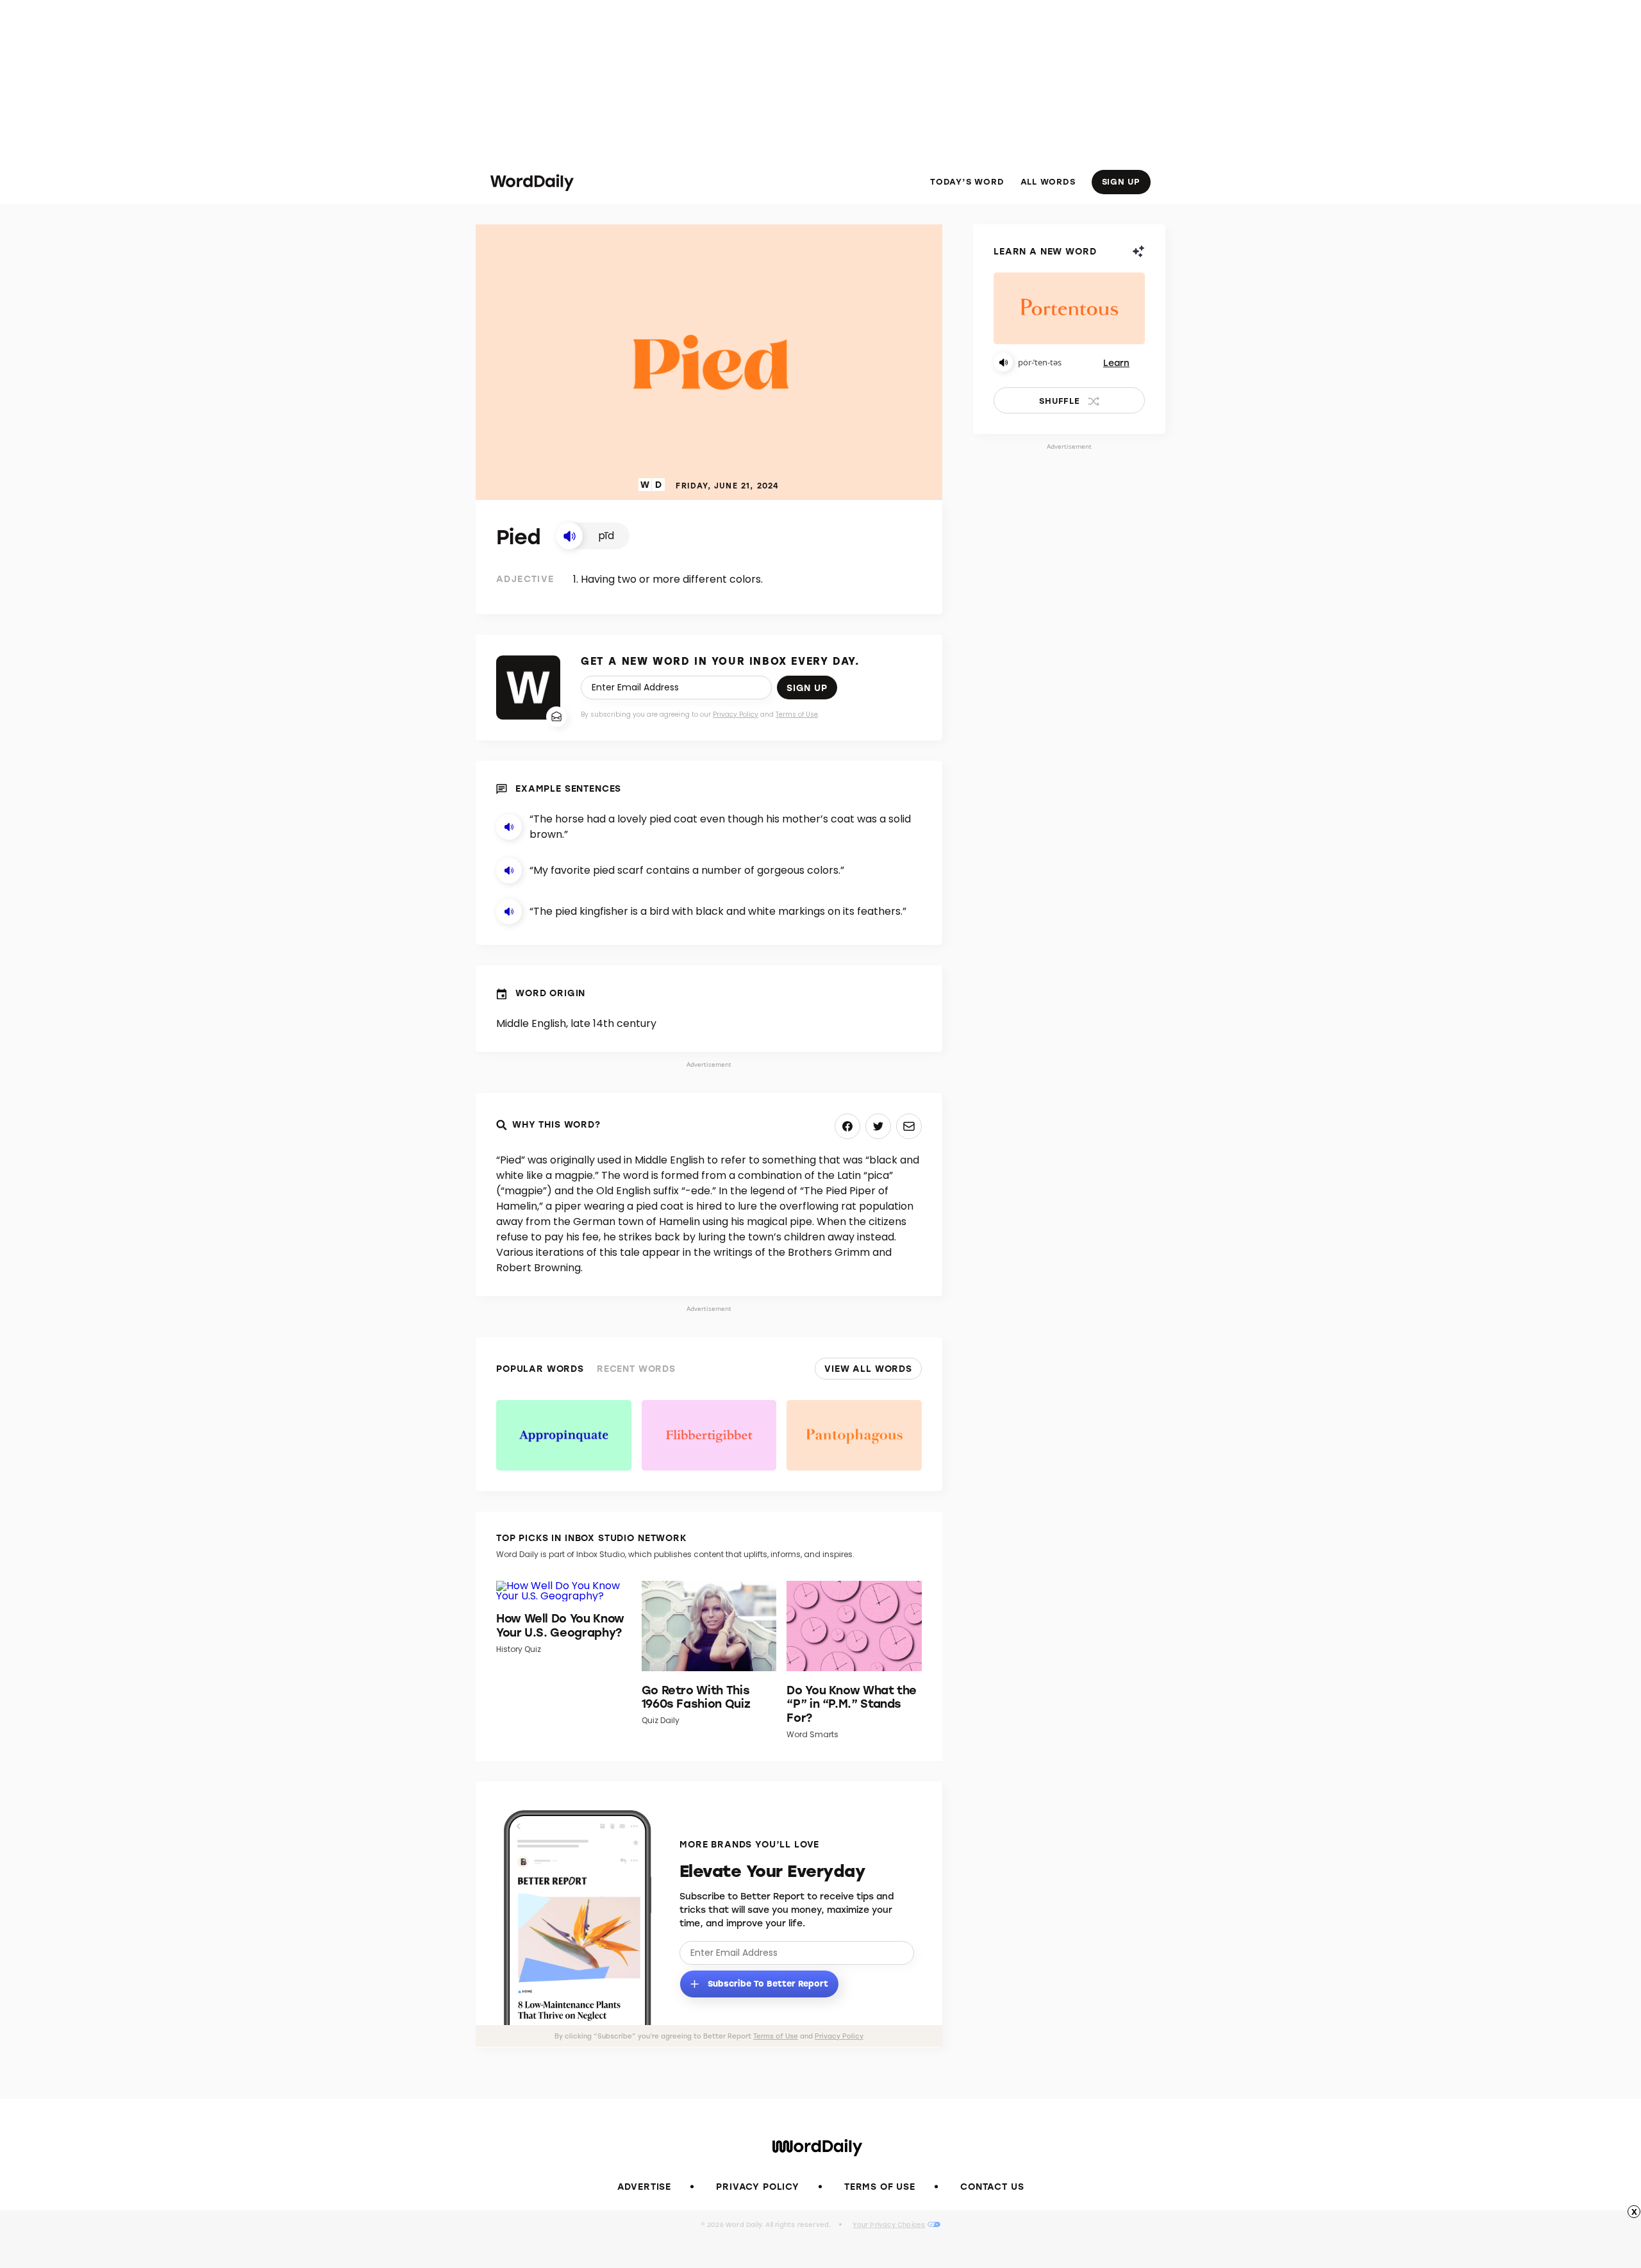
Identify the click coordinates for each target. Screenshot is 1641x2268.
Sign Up (1121, 181)
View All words (868, 1368)
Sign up (807, 688)
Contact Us (992, 2186)
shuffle (1059, 400)
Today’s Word (967, 181)
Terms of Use (797, 714)
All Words (1048, 181)
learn (1116, 363)
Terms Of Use (880, 2186)
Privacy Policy (736, 714)
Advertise (645, 2186)
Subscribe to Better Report (767, 1982)
